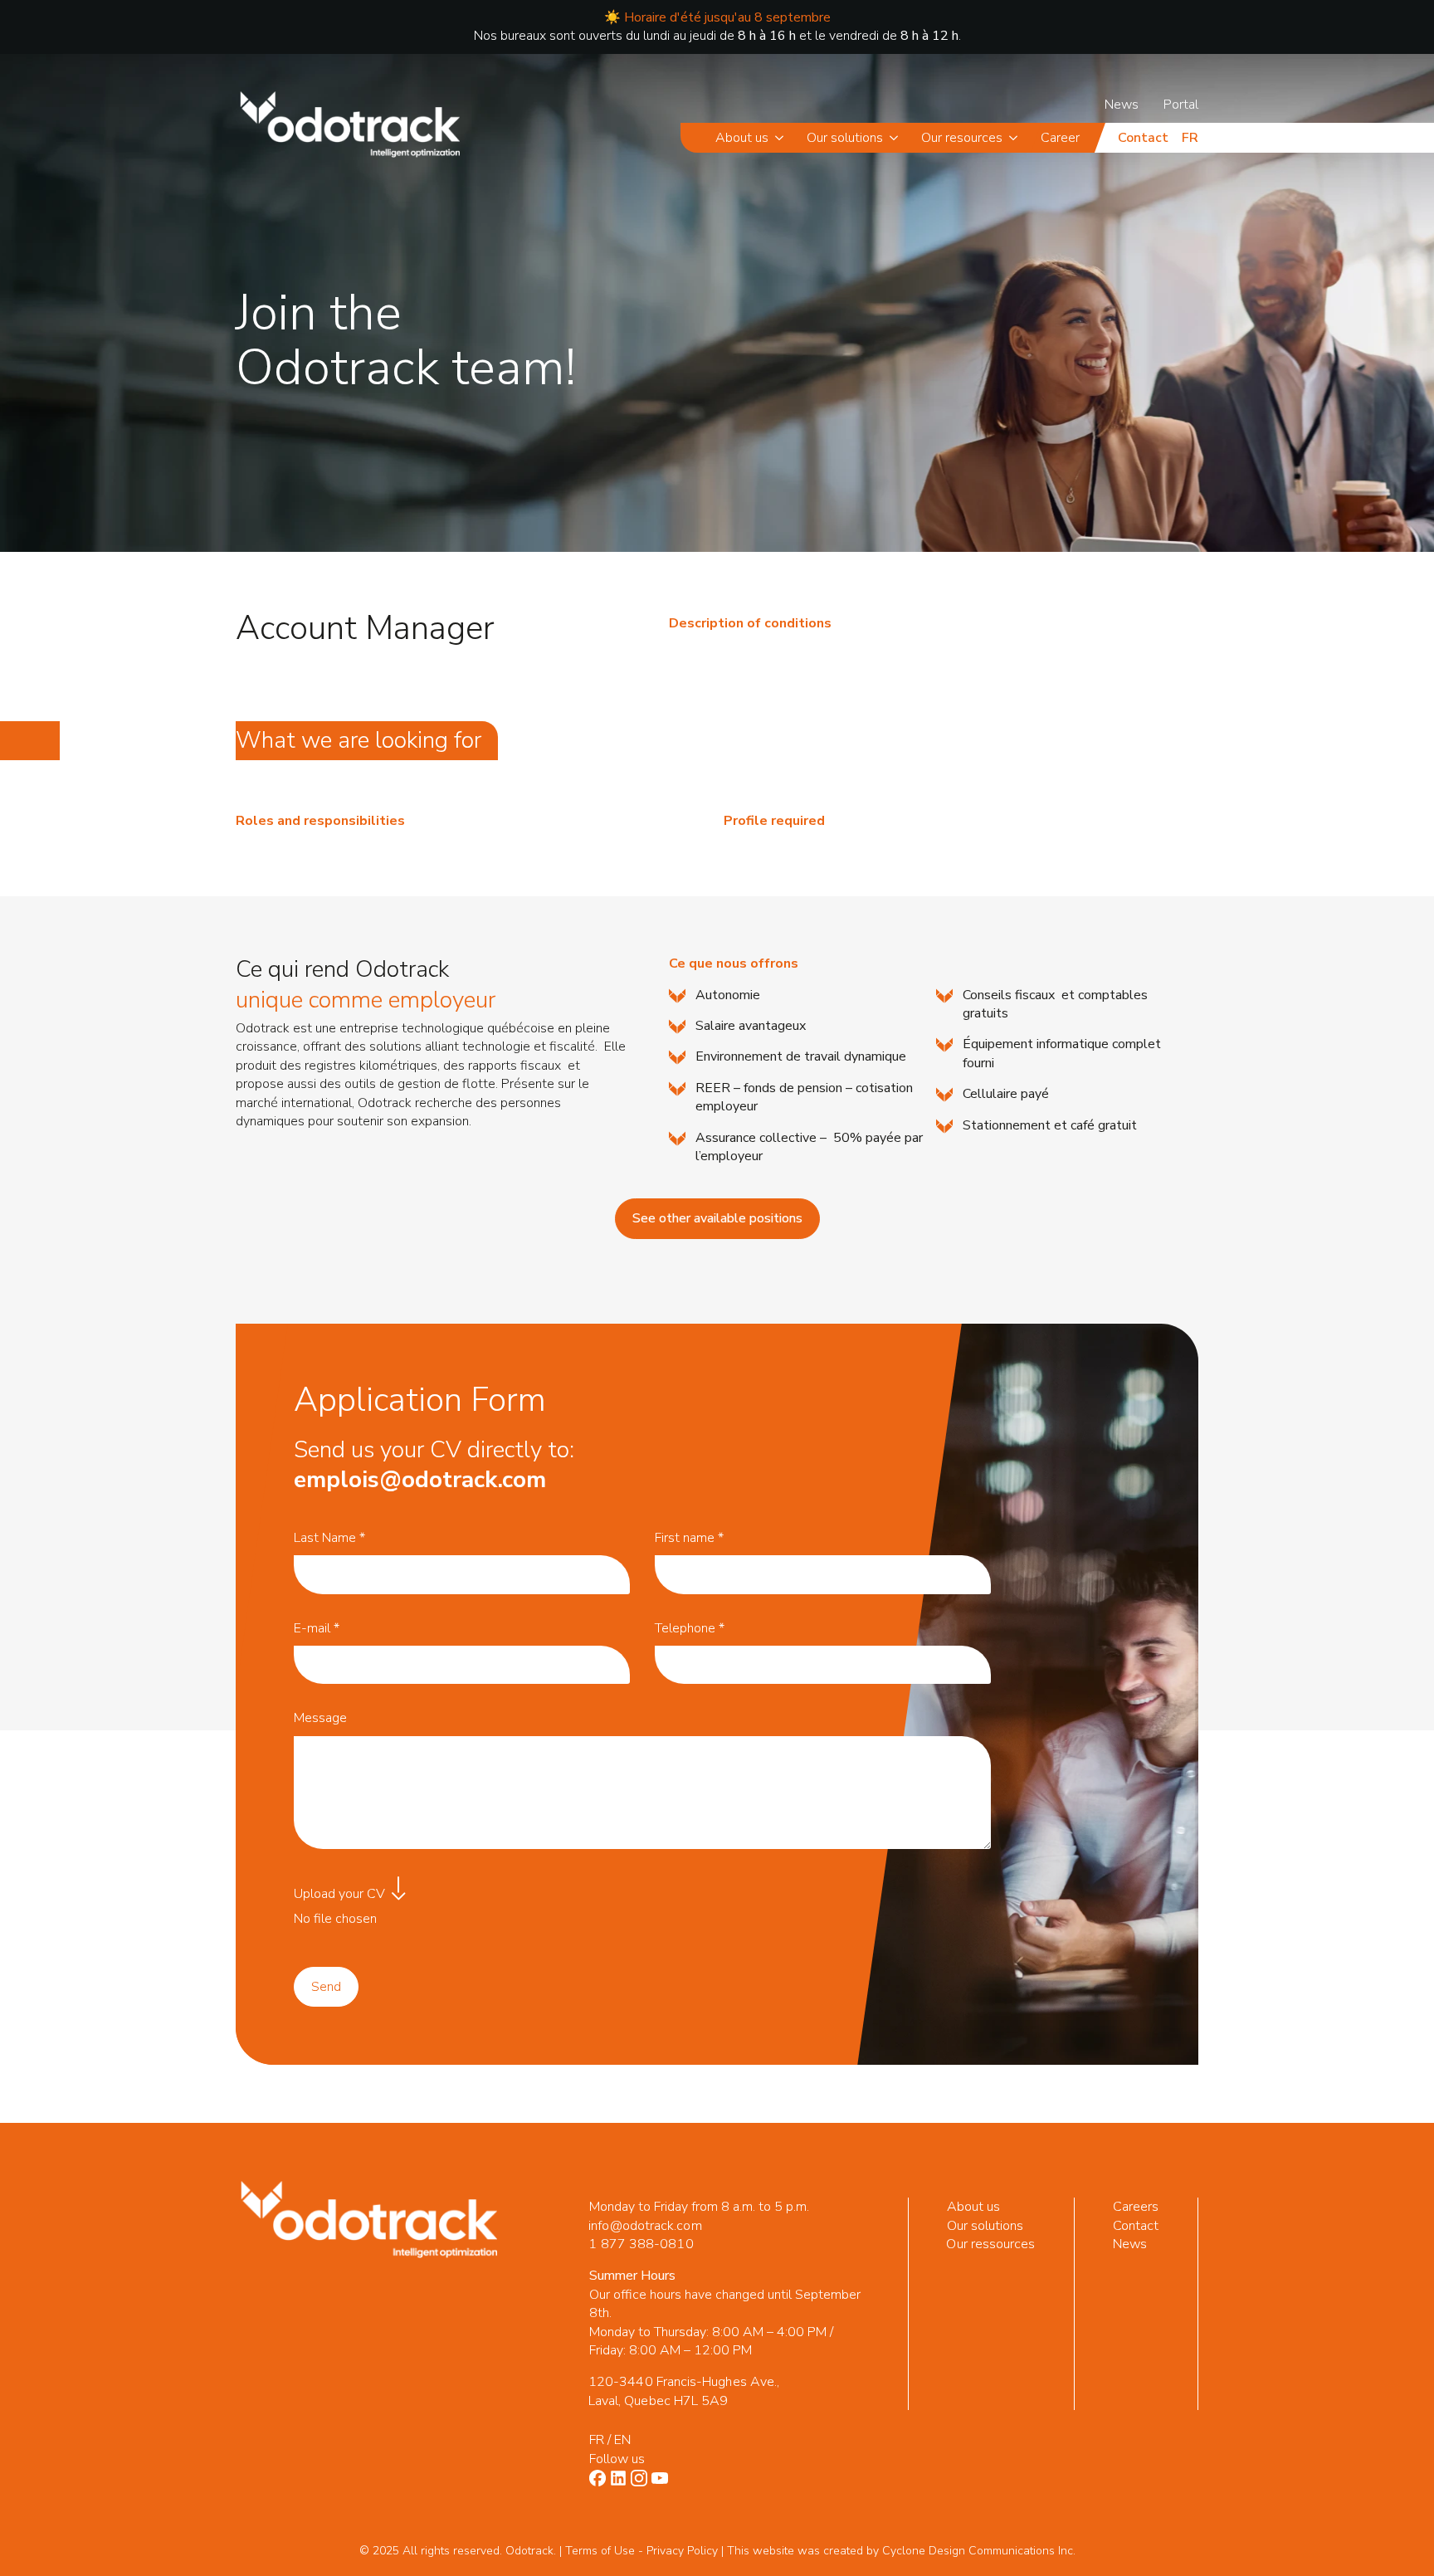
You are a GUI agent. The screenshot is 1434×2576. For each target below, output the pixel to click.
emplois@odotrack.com (420, 1480)
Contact (1143, 138)
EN (622, 2440)
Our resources (962, 138)
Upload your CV (339, 1894)
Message (320, 1718)
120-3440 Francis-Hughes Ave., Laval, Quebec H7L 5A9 (684, 2391)
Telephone (690, 1628)
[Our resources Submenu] (1016, 138)
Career (1060, 138)
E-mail (317, 1628)
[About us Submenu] (782, 138)
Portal (1181, 105)
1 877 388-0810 (641, 2244)
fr (1190, 138)
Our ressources (991, 2244)
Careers (1136, 2207)
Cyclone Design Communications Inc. (979, 2551)
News (1122, 105)
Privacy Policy (682, 2551)
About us (742, 138)
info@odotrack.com (645, 2226)
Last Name (329, 1538)
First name (689, 1538)
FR (597, 2440)
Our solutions (845, 138)
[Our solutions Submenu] (897, 138)
